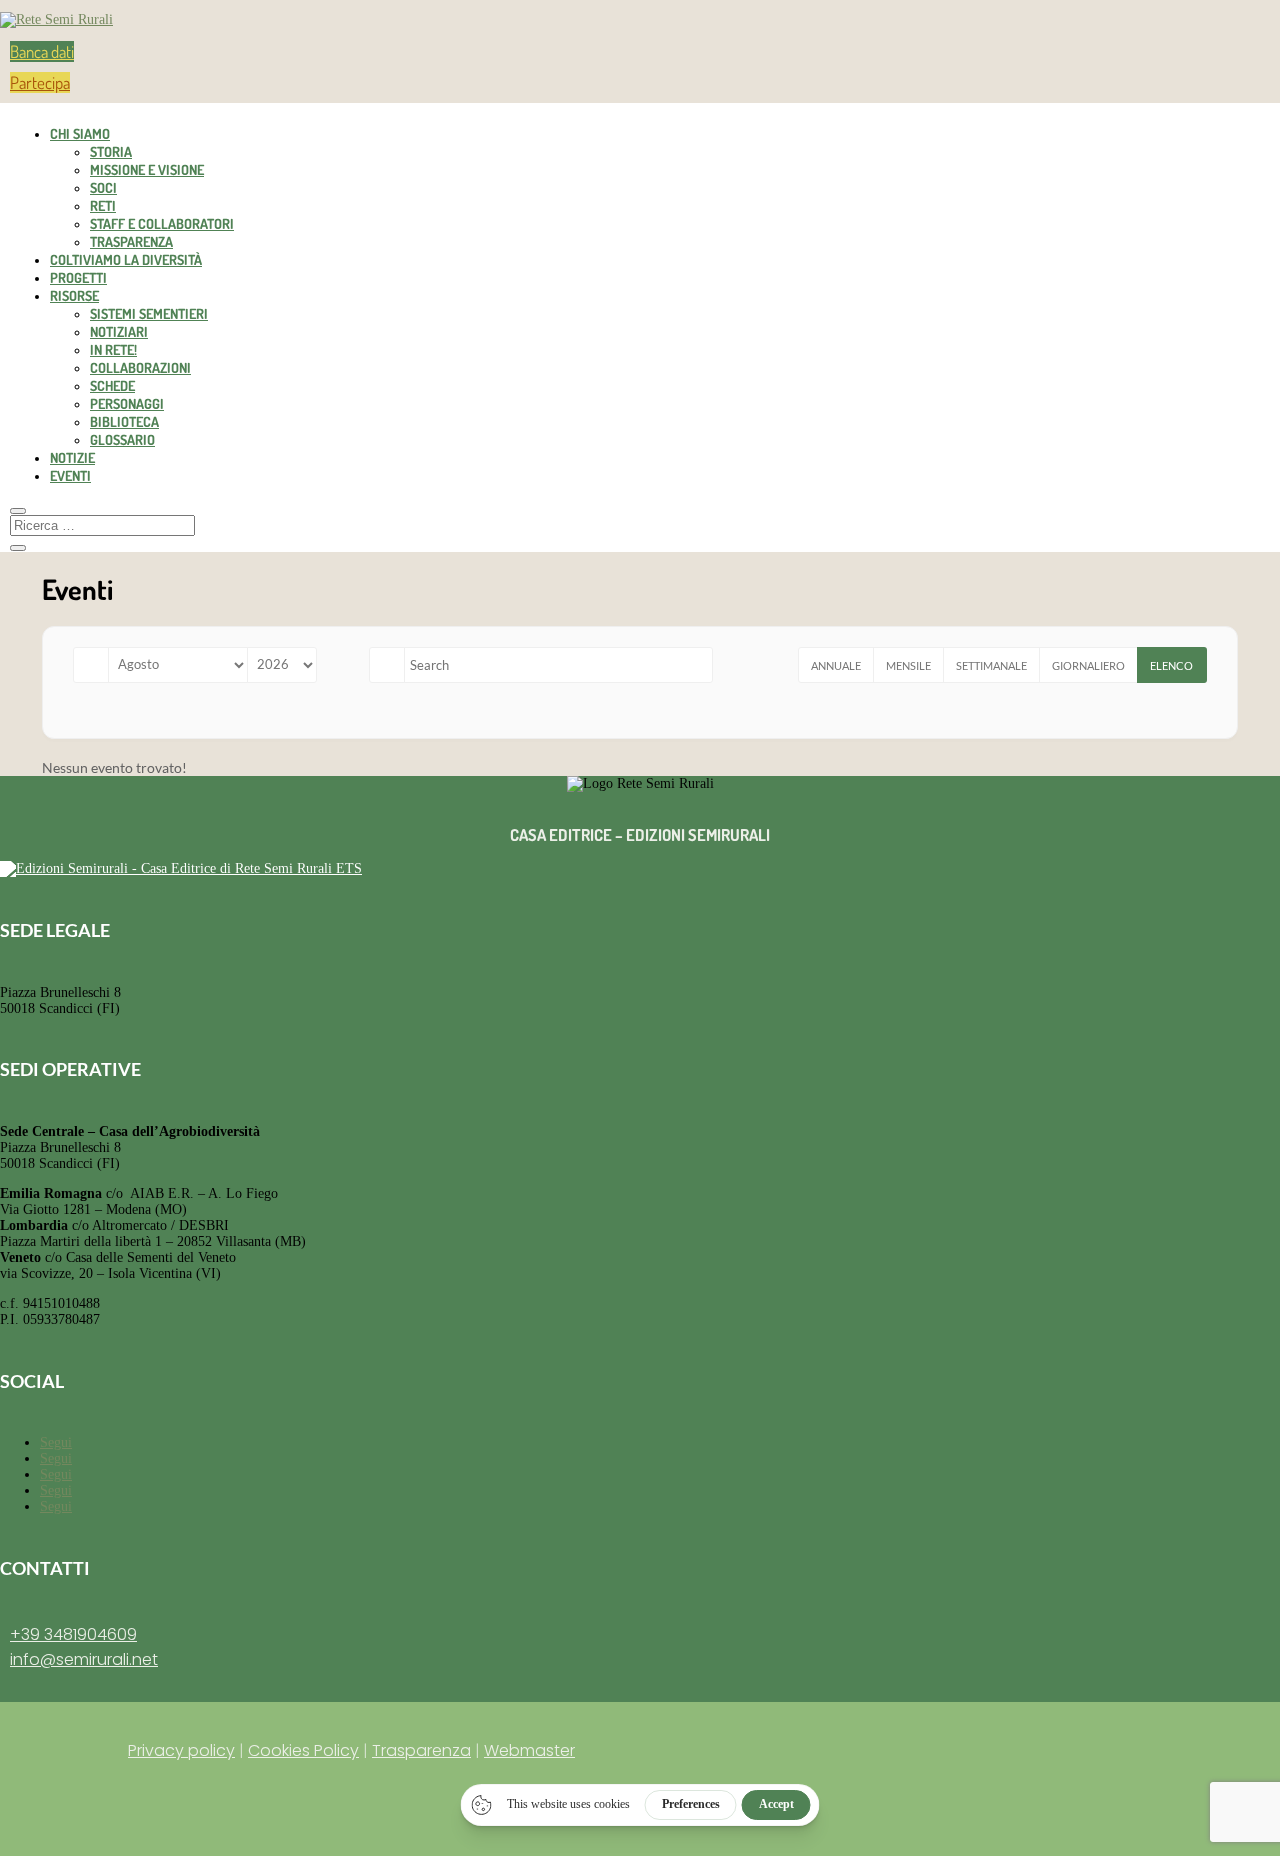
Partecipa (40, 82)
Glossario (122, 439)
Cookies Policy (303, 1750)
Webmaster (529, 1750)
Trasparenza (131, 241)
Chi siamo (80, 133)
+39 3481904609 (73, 1634)
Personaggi (127, 403)
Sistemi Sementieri (149, 313)
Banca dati (42, 51)
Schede (112, 385)
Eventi (70, 475)
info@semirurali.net (84, 1659)
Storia (111, 151)
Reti (103, 205)
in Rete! (113, 349)
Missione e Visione (147, 169)
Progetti (78, 277)
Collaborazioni (140, 367)
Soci (103, 187)
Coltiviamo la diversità (126, 259)
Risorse (74, 295)
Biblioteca (124, 421)
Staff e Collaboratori (162, 223)
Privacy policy (181, 1750)
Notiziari (119, 331)
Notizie (72, 457)
